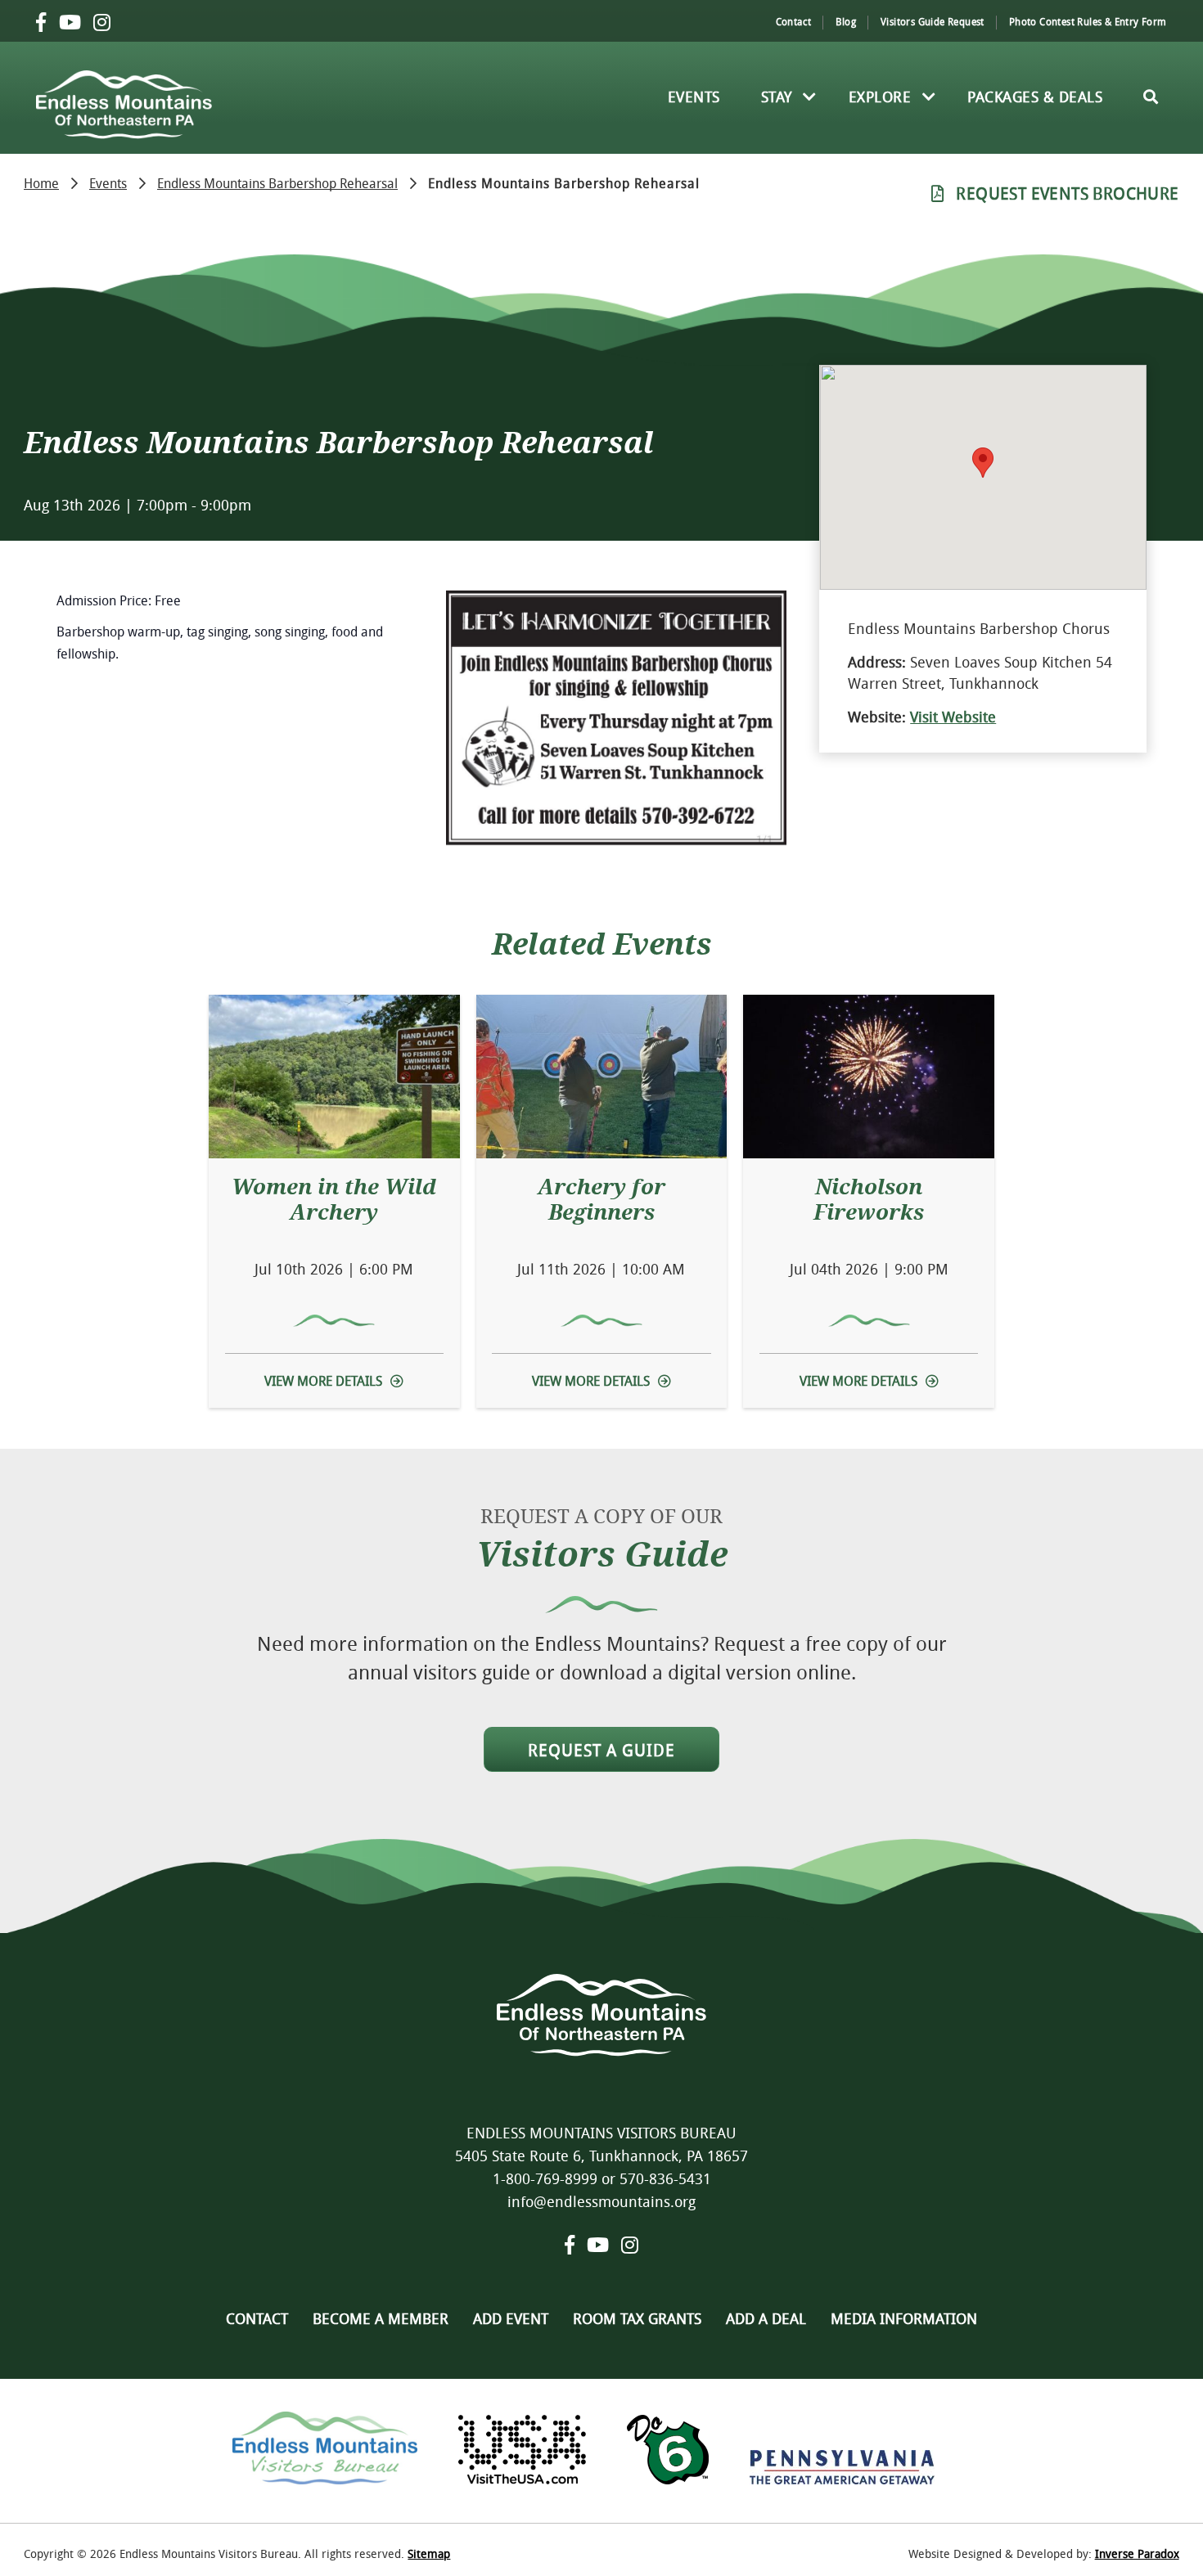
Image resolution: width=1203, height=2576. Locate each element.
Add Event (511, 2318)
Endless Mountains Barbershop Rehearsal (277, 182)
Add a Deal (766, 2318)
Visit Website (953, 717)
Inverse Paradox (1137, 2554)
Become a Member (381, 2318)
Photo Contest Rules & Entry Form (1088, 21)
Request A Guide (601, 1750)
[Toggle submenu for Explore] (929, 97)
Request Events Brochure (1067, 193)
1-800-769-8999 (545, 2178)
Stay (777, 97)
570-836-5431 (665, 2178)
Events (694, 97)
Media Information (904, 2318)
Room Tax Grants (637, 2318)
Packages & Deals (1035, 97)
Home (41, 182)
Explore (880, 97)
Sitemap (429, 2554)
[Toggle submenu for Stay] (810, 97)
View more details (323, 1381)
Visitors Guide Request (933, 21)
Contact (794, 21)
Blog (846, 21)
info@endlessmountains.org (601, 2201)
